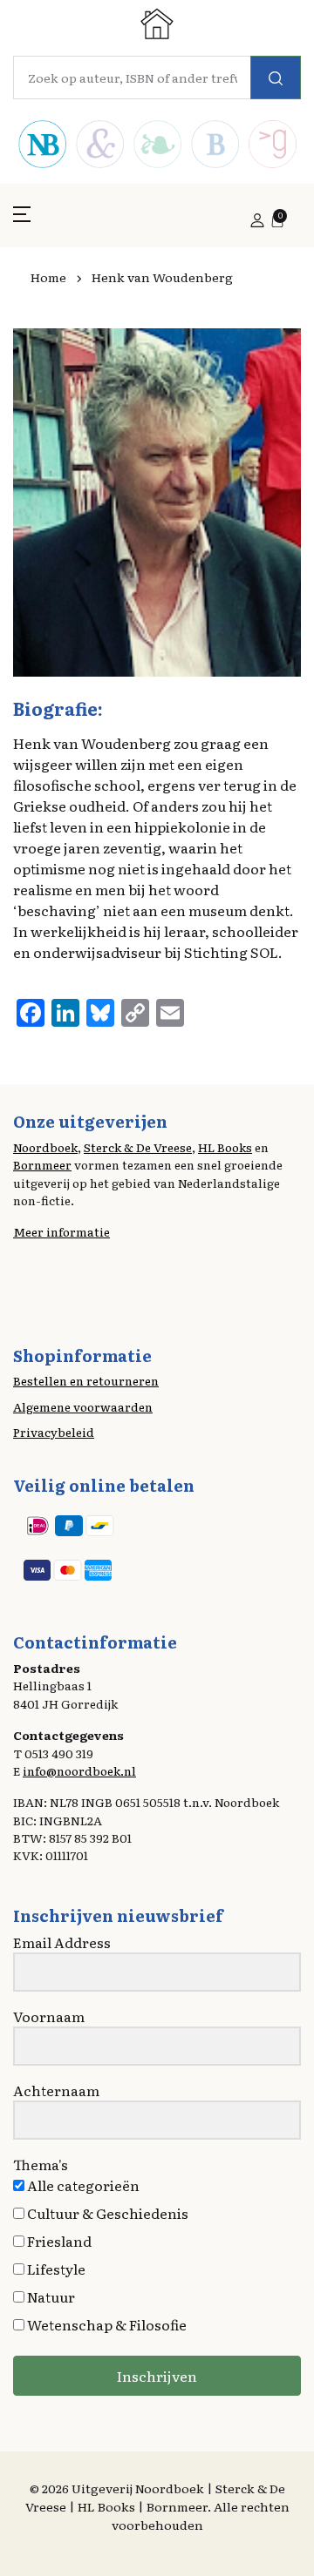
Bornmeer (42, 1164)
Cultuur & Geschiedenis (106, 2213)
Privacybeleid (54, 1432)
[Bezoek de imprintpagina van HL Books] (157, 146)
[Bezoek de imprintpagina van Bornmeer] (215, 146)
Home (48, 277)
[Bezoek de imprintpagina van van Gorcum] (272, 146)
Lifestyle (55, 2269)
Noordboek (45, 1147)
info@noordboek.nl (79, 1770)
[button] (22, 220)
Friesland (58, 2241)
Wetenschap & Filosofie (106, 2324)
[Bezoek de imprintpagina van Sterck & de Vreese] (99, 146)
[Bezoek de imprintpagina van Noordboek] (42, 146)
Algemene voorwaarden (83, 1406)
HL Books (225, 1147)
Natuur (50, 2296)
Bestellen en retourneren (86, 1380)
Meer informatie (61, 1231)
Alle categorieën (82, 2185)
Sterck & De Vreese (138, 1147)
